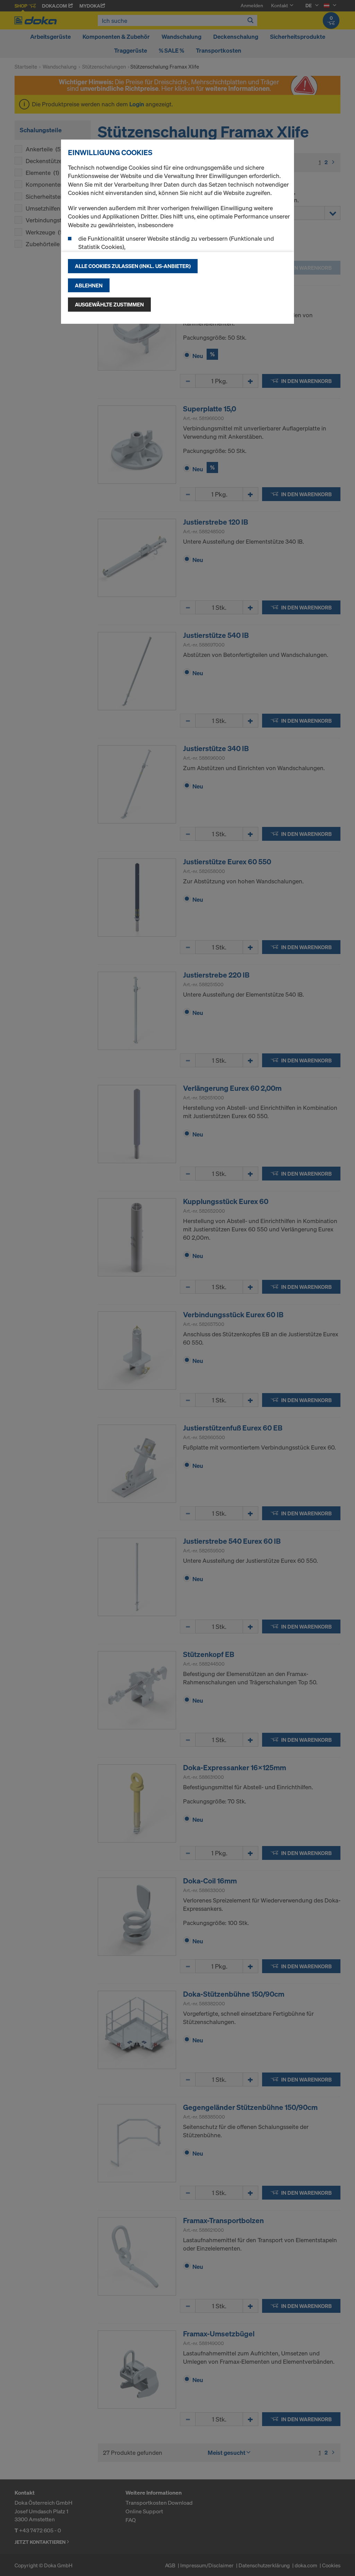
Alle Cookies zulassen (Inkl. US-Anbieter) (133, 266)
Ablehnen (89, 285)
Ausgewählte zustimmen (109, 304)
